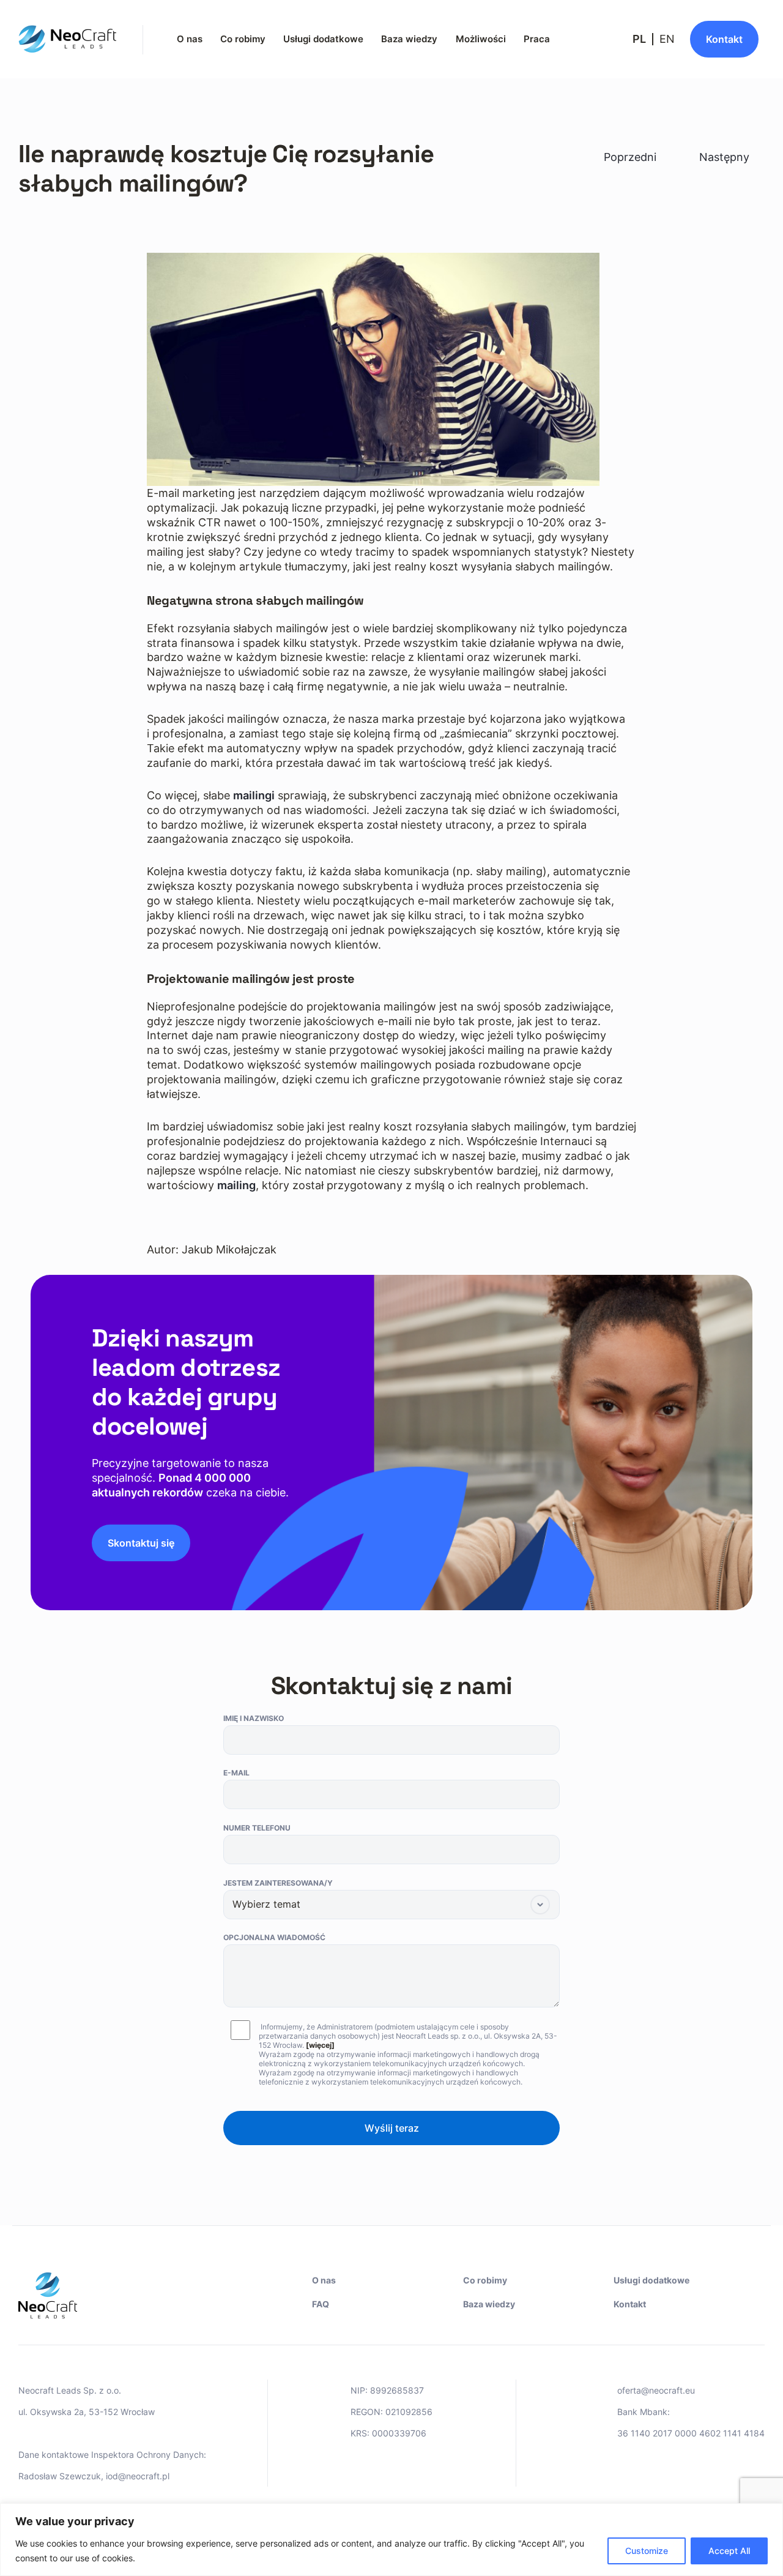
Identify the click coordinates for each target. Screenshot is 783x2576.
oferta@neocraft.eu (656, 2390)
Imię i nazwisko (254, 1718)
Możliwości (481, 39)
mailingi (254, 795)
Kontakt (630, 2304)
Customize (647, 2551)
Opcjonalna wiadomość (274, 1937)
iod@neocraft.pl (138, 2476)
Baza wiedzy (409, 39)
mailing (236, 1185)
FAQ (321, 2304)
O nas (190, 39)
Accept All (729, 2551)
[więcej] (320, 2045)
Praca (537, 39)
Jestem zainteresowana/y (278, 1883)
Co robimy (243, 39)
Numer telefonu (257, 1828)
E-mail (236, 1773)
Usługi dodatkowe (323, 39)
